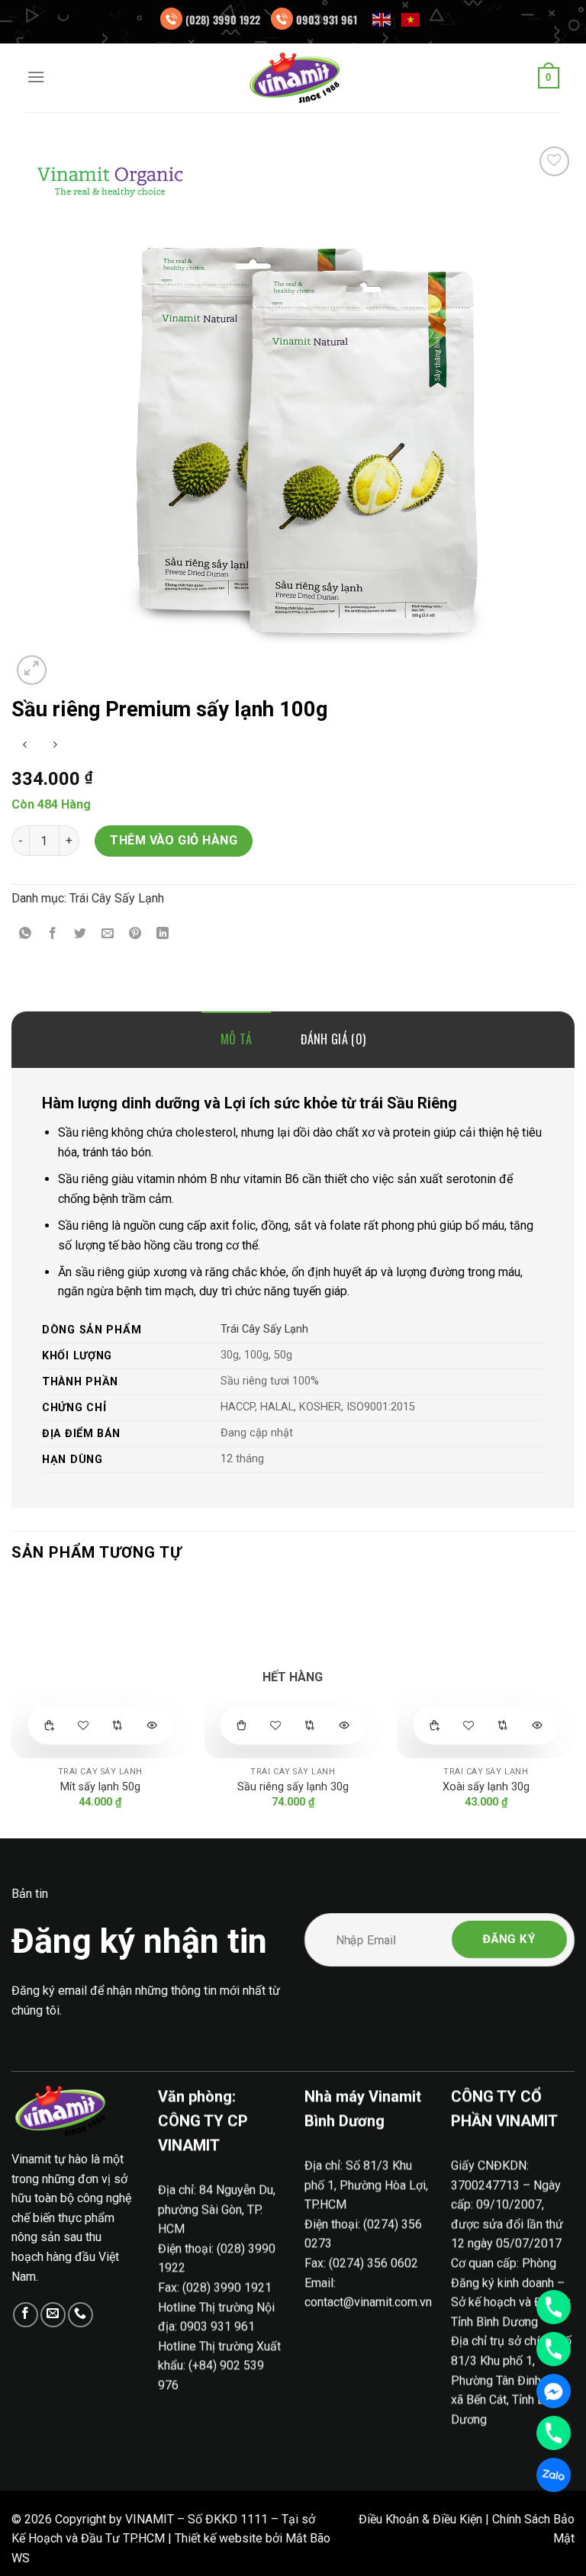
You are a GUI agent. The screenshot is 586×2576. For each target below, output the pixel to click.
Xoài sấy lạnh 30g (486, 1787)
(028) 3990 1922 (223, 19)
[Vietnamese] (411, 19)
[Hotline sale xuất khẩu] (554, 2349)
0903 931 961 (327, 19)
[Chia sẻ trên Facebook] (53, 935)
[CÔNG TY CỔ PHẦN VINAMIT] (293, 78)
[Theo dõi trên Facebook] (26, 2315)
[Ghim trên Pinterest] (135, 935)
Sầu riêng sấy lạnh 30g (293, 1787)
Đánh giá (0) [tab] (333, 1039)
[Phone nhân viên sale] (554, 2433)
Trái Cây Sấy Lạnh (117, 898)
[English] (382, 19)
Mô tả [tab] (237, 1039)
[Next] (574, 1708)
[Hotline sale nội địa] (554, 2307)
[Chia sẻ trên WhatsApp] (26, 935)
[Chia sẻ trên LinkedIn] (163, 935)
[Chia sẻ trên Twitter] (80, 935)
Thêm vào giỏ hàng (174, 840)
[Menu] (36, 77)
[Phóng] (32, 670)
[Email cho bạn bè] (108, 935)
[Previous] (12, 1708)
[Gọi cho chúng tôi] (80, 2315)
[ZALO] (554, 2475)
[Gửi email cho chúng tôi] (53, 2315)
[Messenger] (554, 2391)
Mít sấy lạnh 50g (100, 1787)
